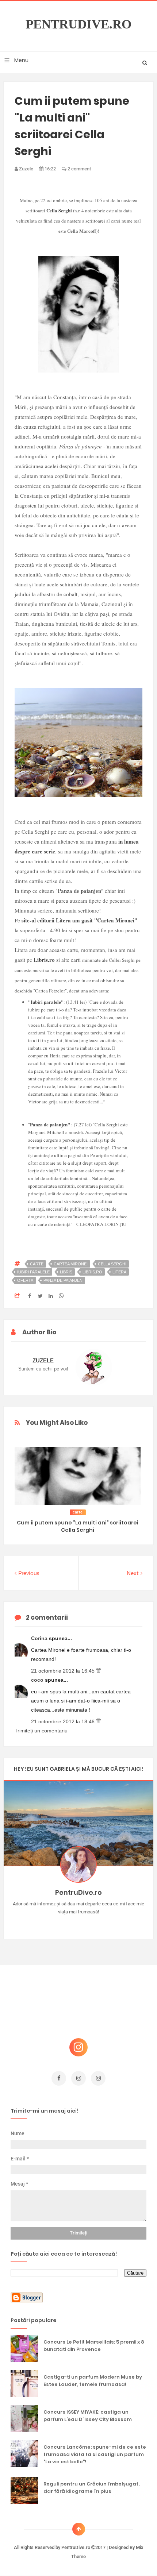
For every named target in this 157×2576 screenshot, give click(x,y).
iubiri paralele (33, 1272)
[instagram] (78, 2078)
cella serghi (112, 1264)
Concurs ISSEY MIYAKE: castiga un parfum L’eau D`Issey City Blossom (88, 2416)
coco (38, 1680)
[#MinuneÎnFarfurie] (68, 1923)
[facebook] (59, 2078)
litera (119, 1272)
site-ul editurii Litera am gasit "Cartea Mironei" (79, 920)
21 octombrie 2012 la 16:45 (64, 1671)
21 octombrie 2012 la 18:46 (64, 1721)
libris (66, 1272)
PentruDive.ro (78, 24)
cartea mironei (71, 1264)
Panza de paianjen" (50, 1124)
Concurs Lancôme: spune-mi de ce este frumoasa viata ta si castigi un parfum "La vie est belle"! (95, 2454)
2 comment (79, 169)
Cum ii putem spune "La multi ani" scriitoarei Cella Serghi (78, 1526)
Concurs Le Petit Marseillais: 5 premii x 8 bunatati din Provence (94, 2346)
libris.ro (92, 1272)
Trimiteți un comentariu (41, 1731)
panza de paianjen (63, 1280)
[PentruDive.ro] (89, 1923)
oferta (25, 1280)
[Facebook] (100, 1923)
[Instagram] (58, 1923)
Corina (40, 1638)
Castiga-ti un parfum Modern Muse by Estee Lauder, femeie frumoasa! (93, 2381)
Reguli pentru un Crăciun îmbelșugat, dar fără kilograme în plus (91, 2488)
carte (37, 1264)
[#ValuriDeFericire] (79, 1923)
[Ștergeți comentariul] (98, 1671)
